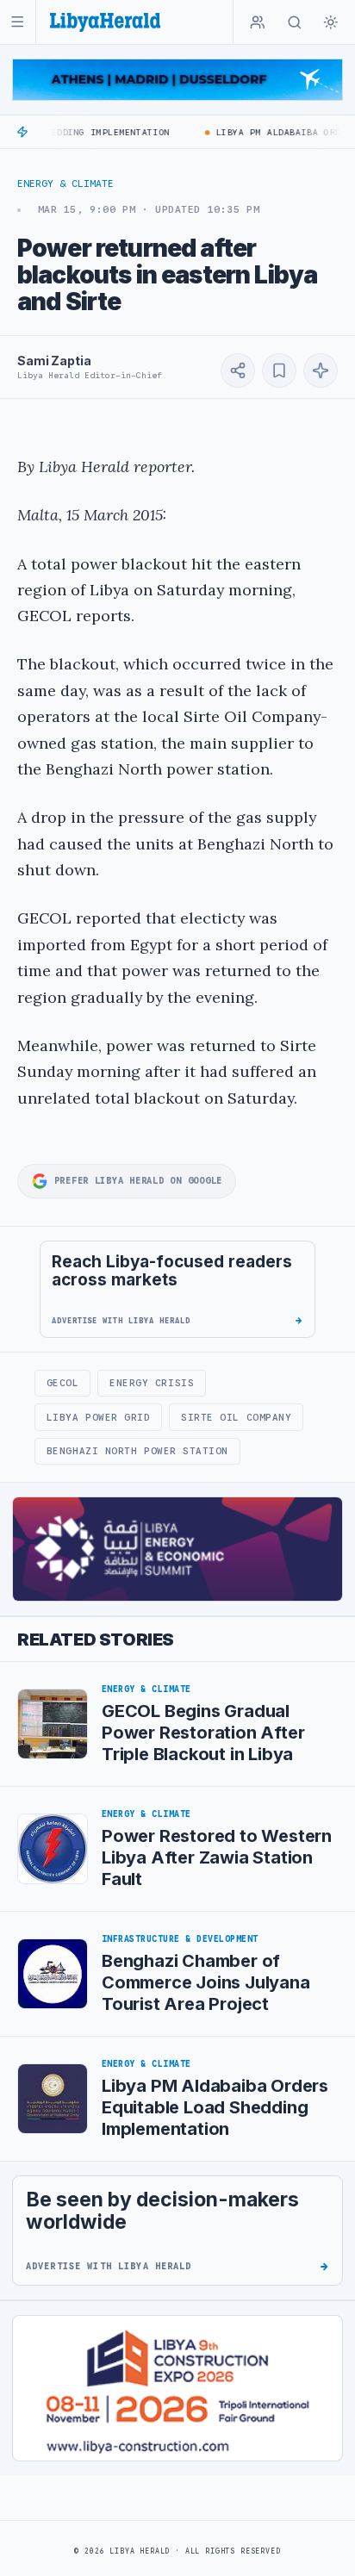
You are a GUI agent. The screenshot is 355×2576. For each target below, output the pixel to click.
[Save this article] (279, 370)
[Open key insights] (321, 370)
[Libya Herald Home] (105, 22)
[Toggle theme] (331, 22)
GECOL (63, 1383)
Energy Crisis (152, 1383)
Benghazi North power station (137, 1451)
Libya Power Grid (99, 1417)
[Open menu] (18, 22)
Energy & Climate (65, 184)
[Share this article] (238, 370)
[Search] (295, 22)
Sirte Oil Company (236, 1417)
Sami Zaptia (54, 361)
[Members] (258, 22)
